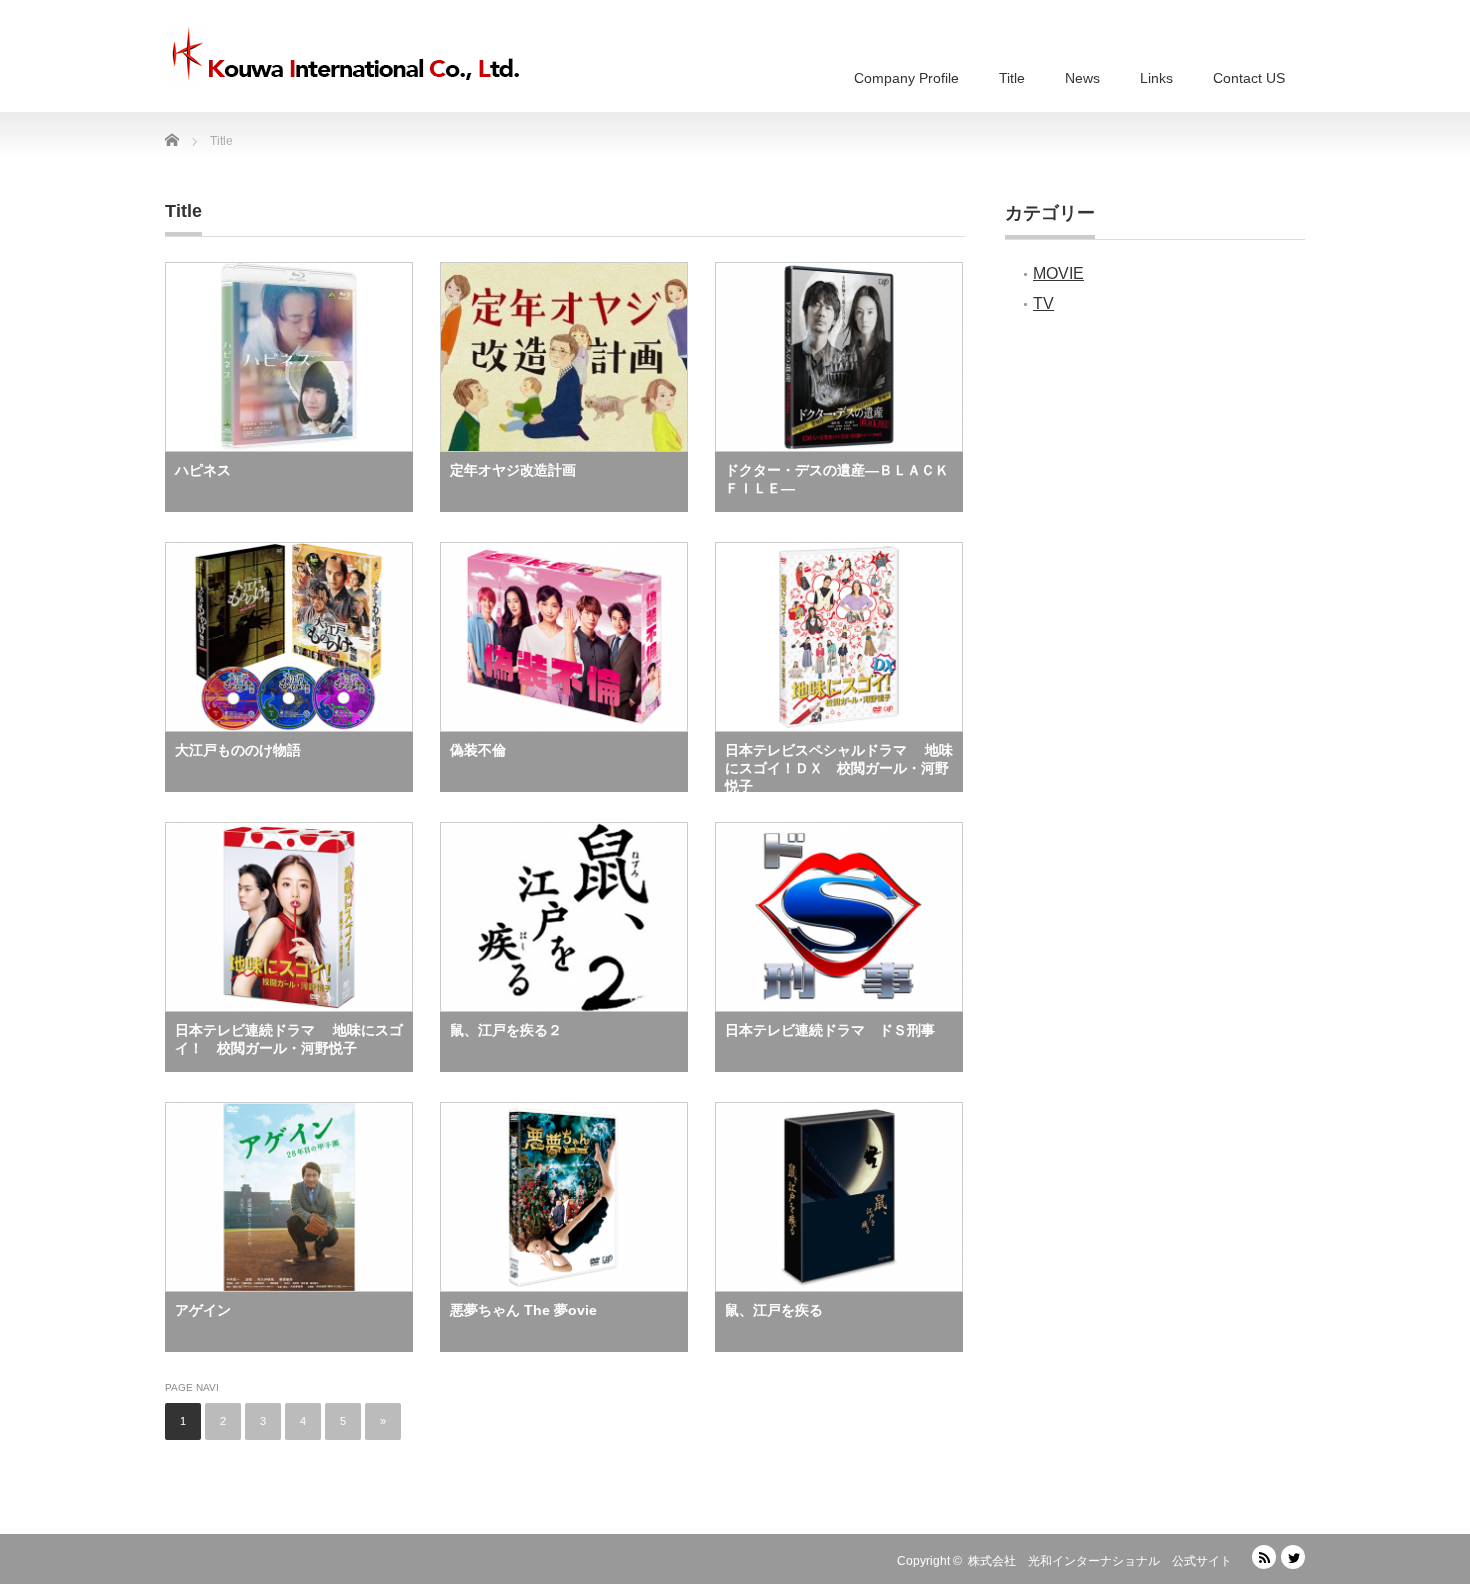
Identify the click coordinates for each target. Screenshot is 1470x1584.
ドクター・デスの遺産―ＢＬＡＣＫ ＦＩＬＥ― (844, 479)
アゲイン (203, 1310)
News (1082, 78)
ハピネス (203, 470)
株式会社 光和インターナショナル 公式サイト (1100, 1561)
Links (1156, 78)
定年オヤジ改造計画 (513, 470)
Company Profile (906, 78)
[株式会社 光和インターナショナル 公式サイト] (345, 55)
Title (1012, 78)
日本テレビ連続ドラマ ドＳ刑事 (830, 1030)
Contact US (1249, 78)
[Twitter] (1293, 1557)
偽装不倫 (478, 750)
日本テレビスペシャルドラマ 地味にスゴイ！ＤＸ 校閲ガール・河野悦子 (839, 767)
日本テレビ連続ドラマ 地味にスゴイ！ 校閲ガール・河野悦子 (289, 1039)
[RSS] (1264, 1557)
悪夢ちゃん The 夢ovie (523, 1310)
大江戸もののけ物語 (238, 750)
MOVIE (1058, 273)
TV (1043, 303)
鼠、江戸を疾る (774, 1310)
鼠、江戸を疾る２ (506, 1030)
